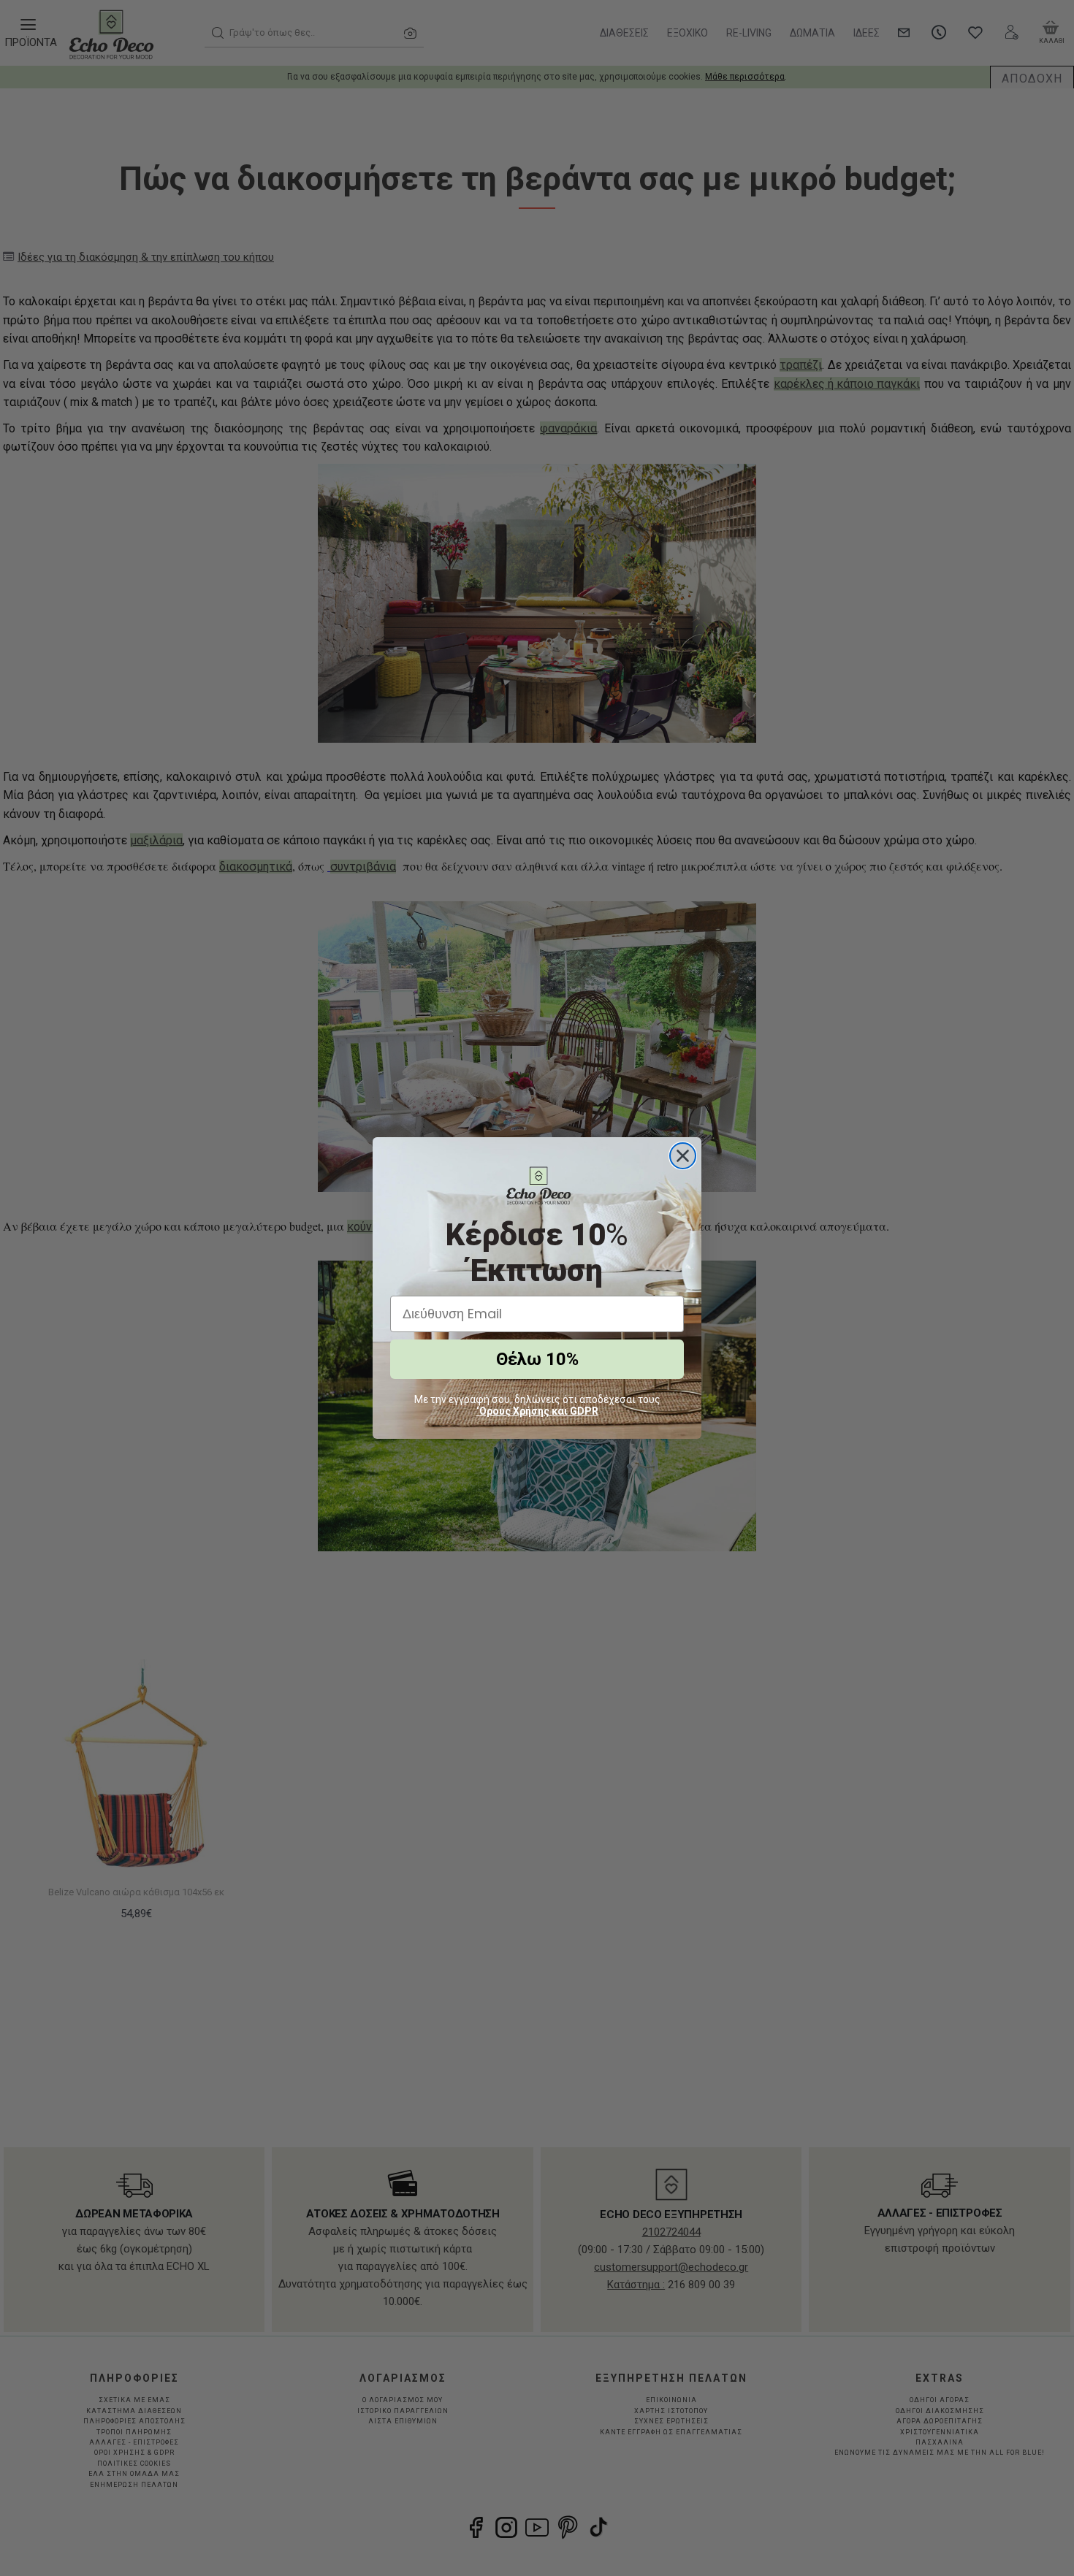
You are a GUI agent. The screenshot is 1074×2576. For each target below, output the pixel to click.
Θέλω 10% (537, 1359)
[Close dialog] (683, 1156)
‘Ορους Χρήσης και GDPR (537, 1411)
